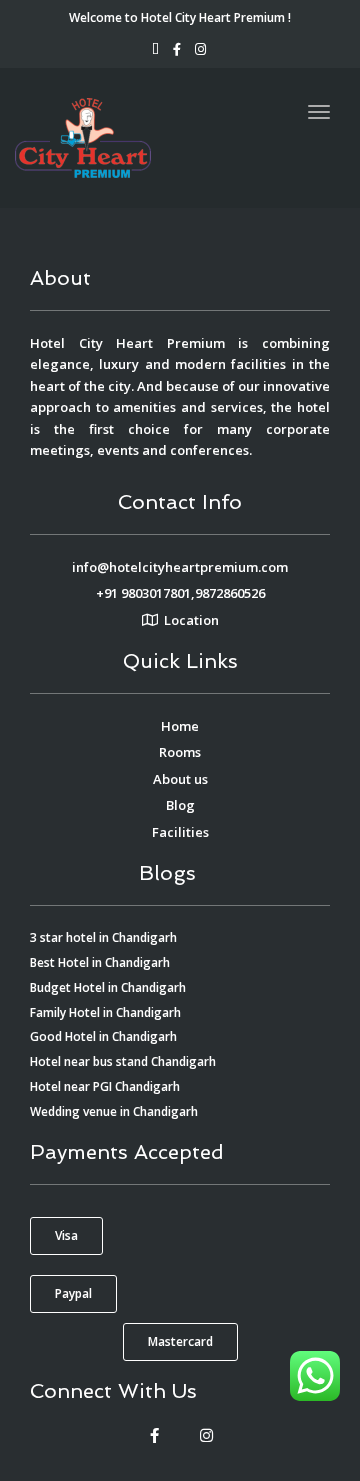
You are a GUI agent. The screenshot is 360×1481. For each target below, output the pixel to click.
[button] (66, 1236)
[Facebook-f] (154, 1436)
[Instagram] (206, 1436)
